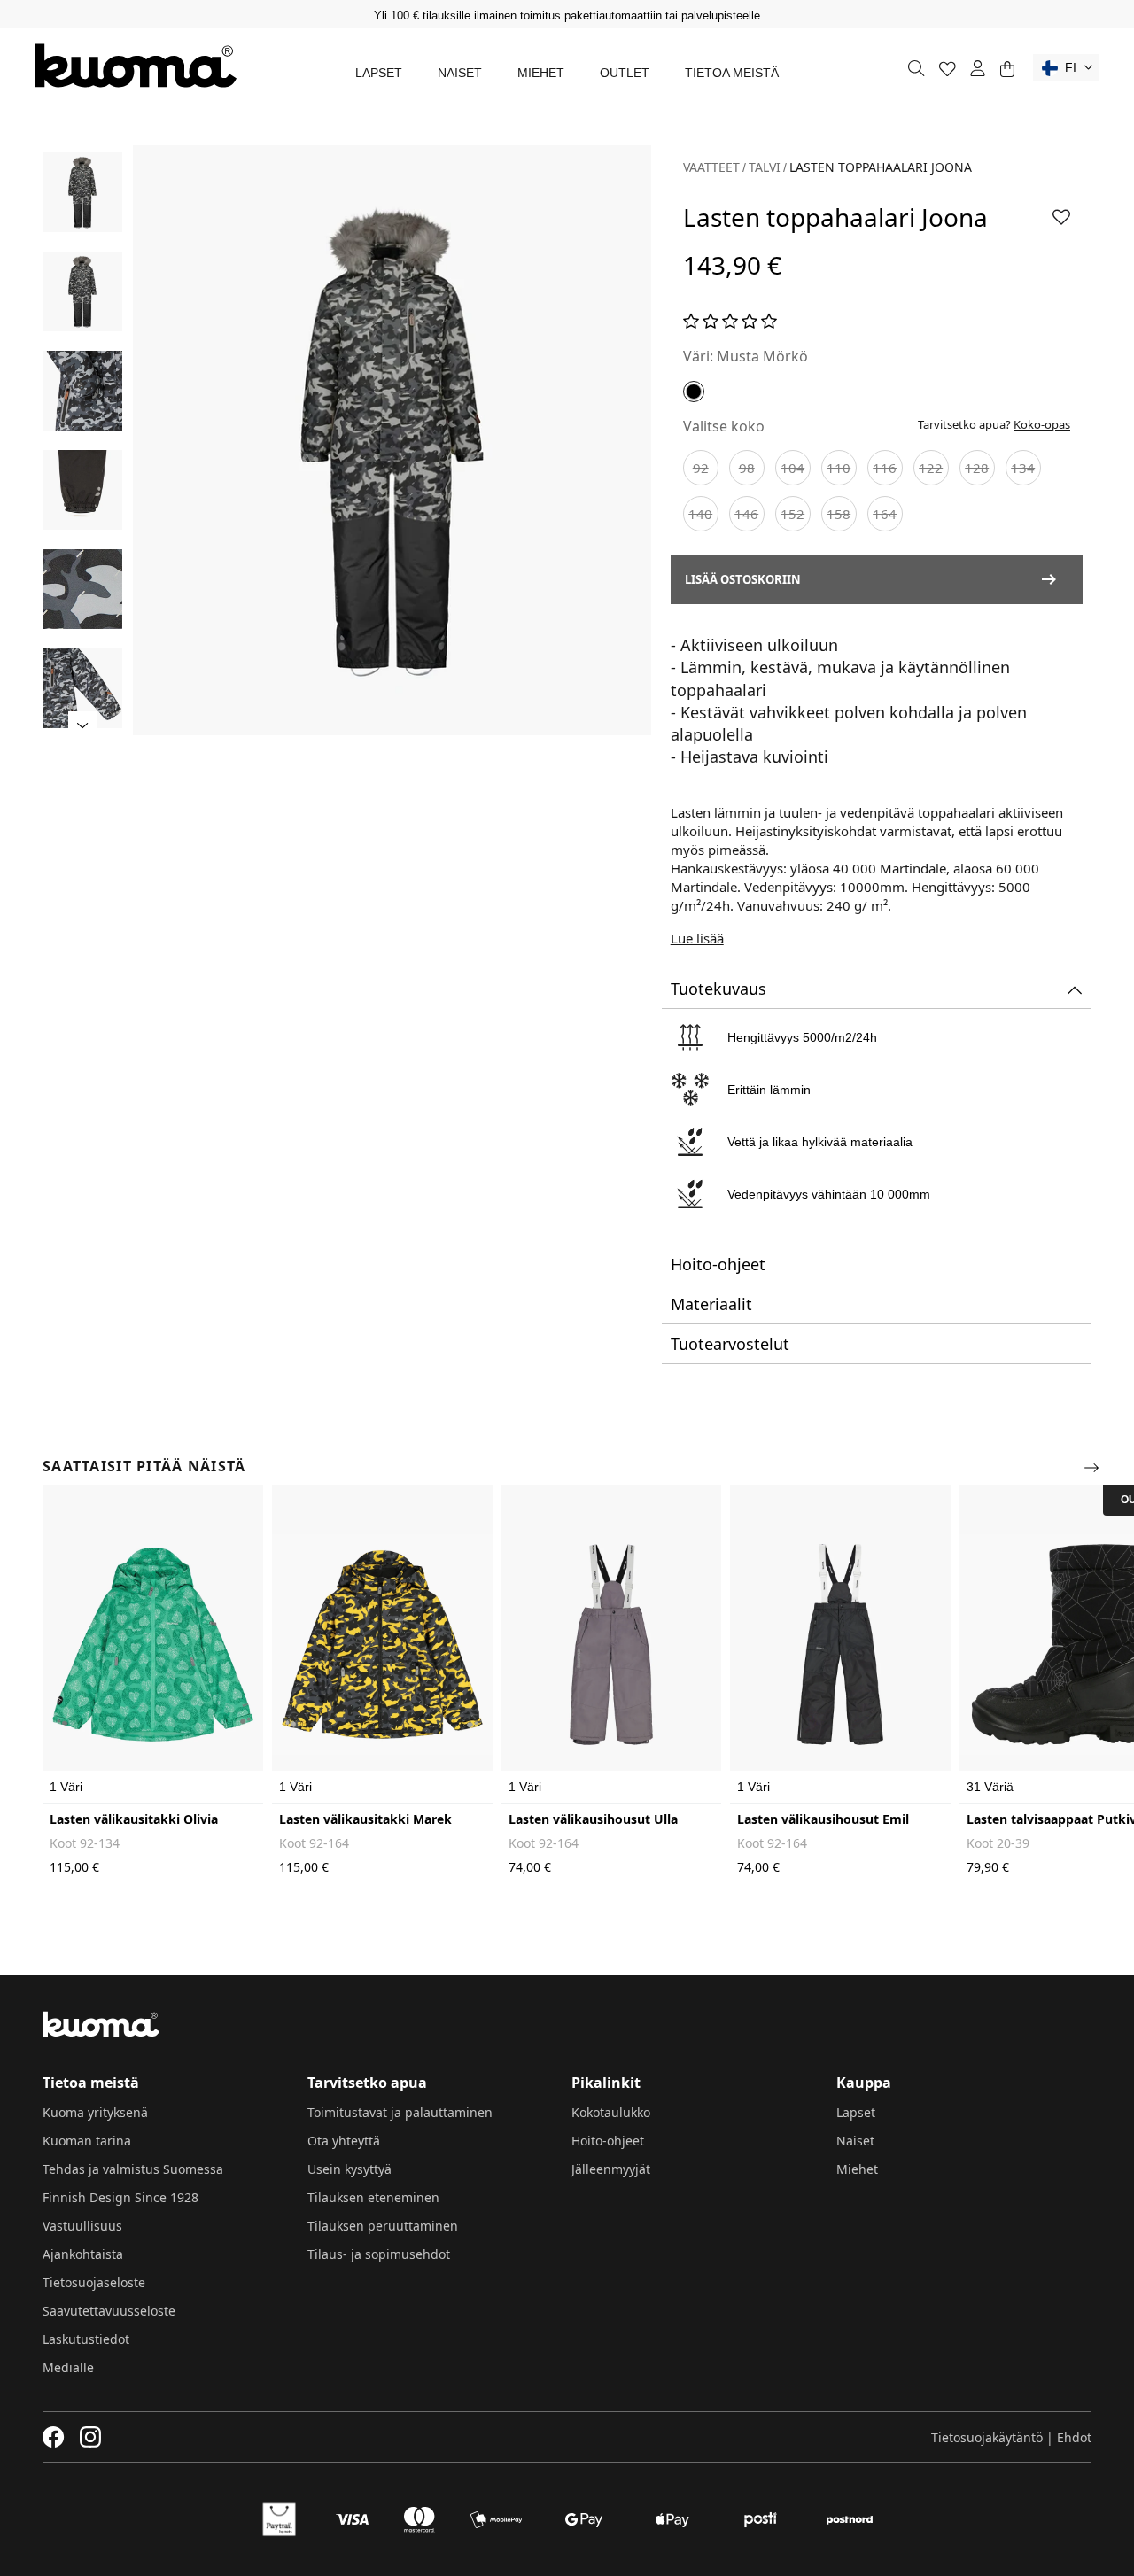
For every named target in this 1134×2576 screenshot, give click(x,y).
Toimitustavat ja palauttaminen (400, 2112)
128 (977, 468)
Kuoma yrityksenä (95, 2112)
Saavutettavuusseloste (109, 2311)
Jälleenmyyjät (611, 2169)
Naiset (460, 73)
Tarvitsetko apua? (994, 424)
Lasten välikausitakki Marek (365, 1819)
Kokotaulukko (611, 2112)
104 (792, 468)
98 (747, 468)
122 (931, 468)
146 (746, 514)
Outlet (625, 73)
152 (792, 514)
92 (701, 468)
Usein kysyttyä (350, 2169)
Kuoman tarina (87, 2141)
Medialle (68, 2367)
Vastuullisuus (82, 2226)
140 (700, 514)
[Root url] (136, 66)
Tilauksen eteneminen (373, 2197)
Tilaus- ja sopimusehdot (379, 2254)
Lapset (379, 73)
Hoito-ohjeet (608, 2141)
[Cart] (1007, 69)
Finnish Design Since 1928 (120, 2197)
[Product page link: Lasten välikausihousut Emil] (840, 1644)
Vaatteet (711, 167)
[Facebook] (54, 2437)
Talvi (765, 167)
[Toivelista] (948, 69)
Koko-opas (1042, 424)
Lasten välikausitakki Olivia (134, 1819)
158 (839, 514)
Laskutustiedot (86, 2339)
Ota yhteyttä (344, 2141)
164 (885, 514)
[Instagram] (90, 2437)
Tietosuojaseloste (94, 2282)
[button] (1066, 67)
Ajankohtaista (83, 2254)
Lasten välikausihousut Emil (823, 1819)
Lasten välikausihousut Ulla (593, 1819)
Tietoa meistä (732, 73)
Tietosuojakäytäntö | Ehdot (1011, 2437)
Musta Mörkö (762, 356)
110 (839, 468)
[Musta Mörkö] (694, 392)
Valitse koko (724, 426)
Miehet (541, 73)
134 (1023, 468)
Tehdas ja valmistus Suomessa (133, 2169)
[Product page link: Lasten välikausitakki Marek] (382, 1644)
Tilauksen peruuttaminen (383, 2226)
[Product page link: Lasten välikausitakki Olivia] (153, 1644)
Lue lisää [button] (697, 938)
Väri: (698, 356)
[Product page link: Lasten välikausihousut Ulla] (612, 1644)
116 (885, 468)
